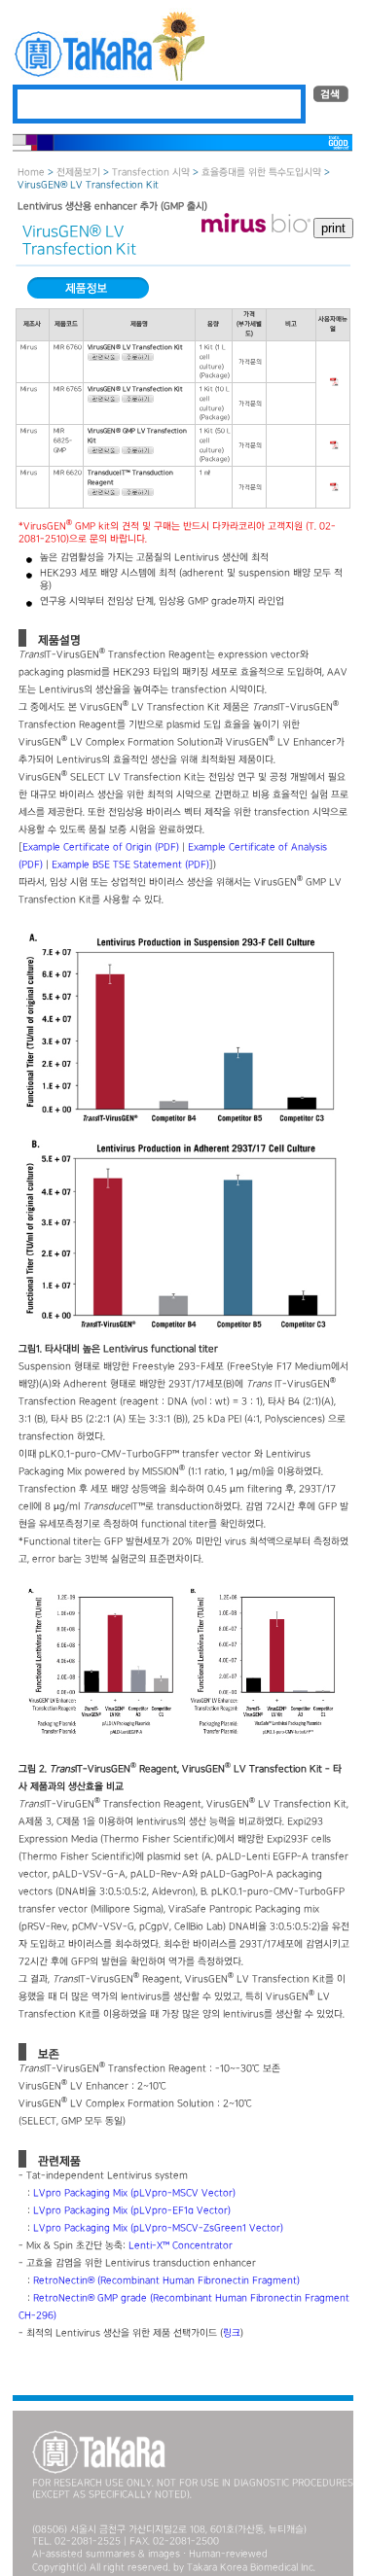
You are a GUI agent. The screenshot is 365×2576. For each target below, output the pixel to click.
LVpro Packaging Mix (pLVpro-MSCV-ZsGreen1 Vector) (158, 2228)
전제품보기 (78, 173)
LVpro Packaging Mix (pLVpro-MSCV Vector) (134, 2193)
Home (31, 173)
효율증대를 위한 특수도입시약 (261, 173)
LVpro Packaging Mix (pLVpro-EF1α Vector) (132, 2211)
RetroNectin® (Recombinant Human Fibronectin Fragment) (166, 2281)
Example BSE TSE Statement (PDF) (130, 865)
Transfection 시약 (151, 173)
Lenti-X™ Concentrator (181, 2246)
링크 (232, 2333)
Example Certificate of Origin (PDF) (101, 847)
